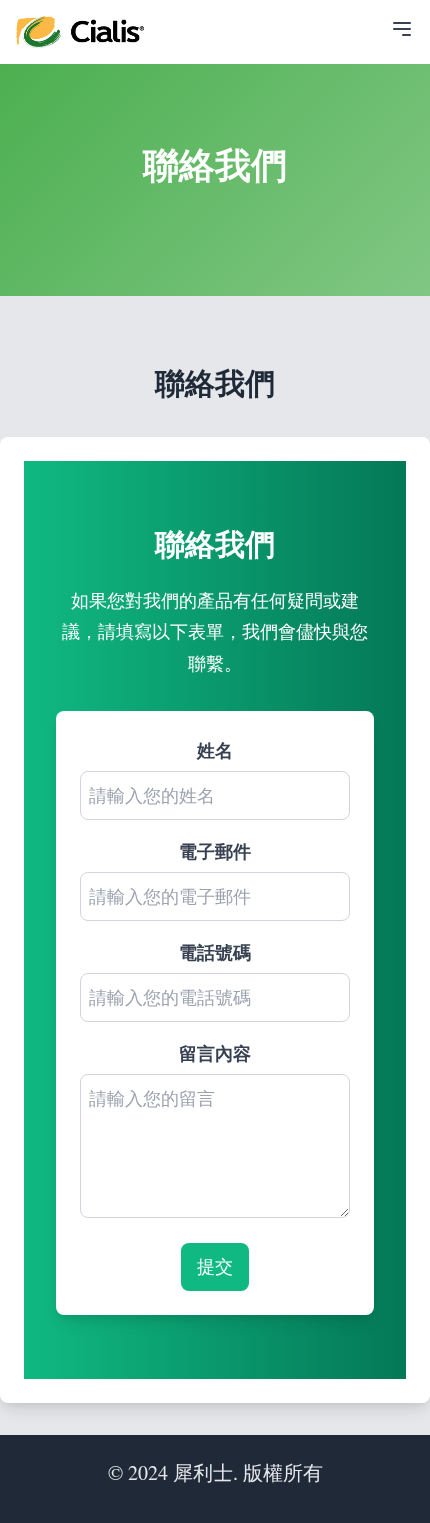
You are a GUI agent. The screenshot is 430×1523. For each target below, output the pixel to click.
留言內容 (215, 1053)
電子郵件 (215, 851)
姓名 (215, 750)
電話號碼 (215, 952)
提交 (215, 1266)
